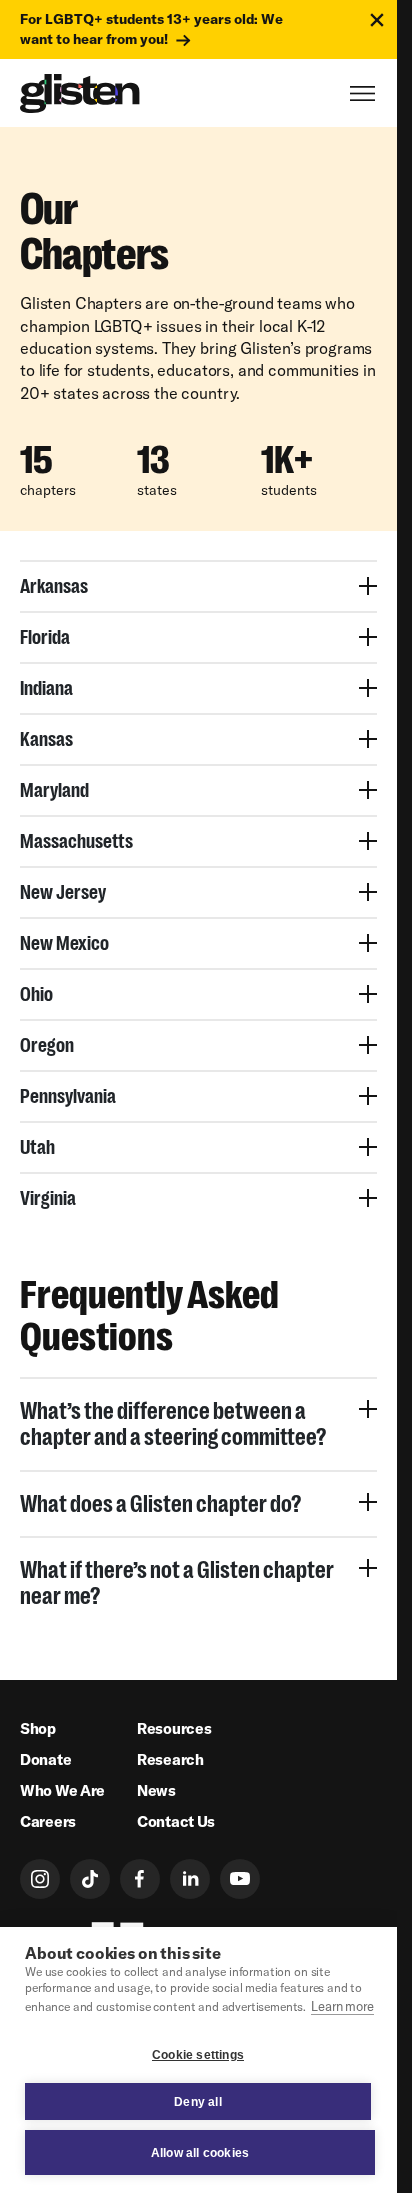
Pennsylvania (68, 1096)
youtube (240, 1879)
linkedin (190, 1879)
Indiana (46, 688)
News (156, 1790)
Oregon (47, 1045)
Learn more (342, 2006)
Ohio (36, 994)
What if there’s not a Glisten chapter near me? (177, 1583)
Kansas (46, 739)
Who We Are (62, 1790)
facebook (140, 1879)
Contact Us (176, 1821)
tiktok (90, 1879)
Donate (45, 1759)
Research (170, 1759)
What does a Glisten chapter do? (160, 1504)
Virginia (48, 1198)
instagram (40, 1879)
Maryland (54, 790)
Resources (174, 1728)
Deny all (198, 2102)
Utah (37, 1147)
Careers (48, 1821)
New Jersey (63, 892)
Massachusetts (76, 841)
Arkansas (54, 586)
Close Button (377, 20)
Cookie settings (198, 2055)
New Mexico (64, 943)
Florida (45, 637)
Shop (38, 1728)
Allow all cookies (200, 2153)
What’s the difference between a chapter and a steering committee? (173, 1424)
